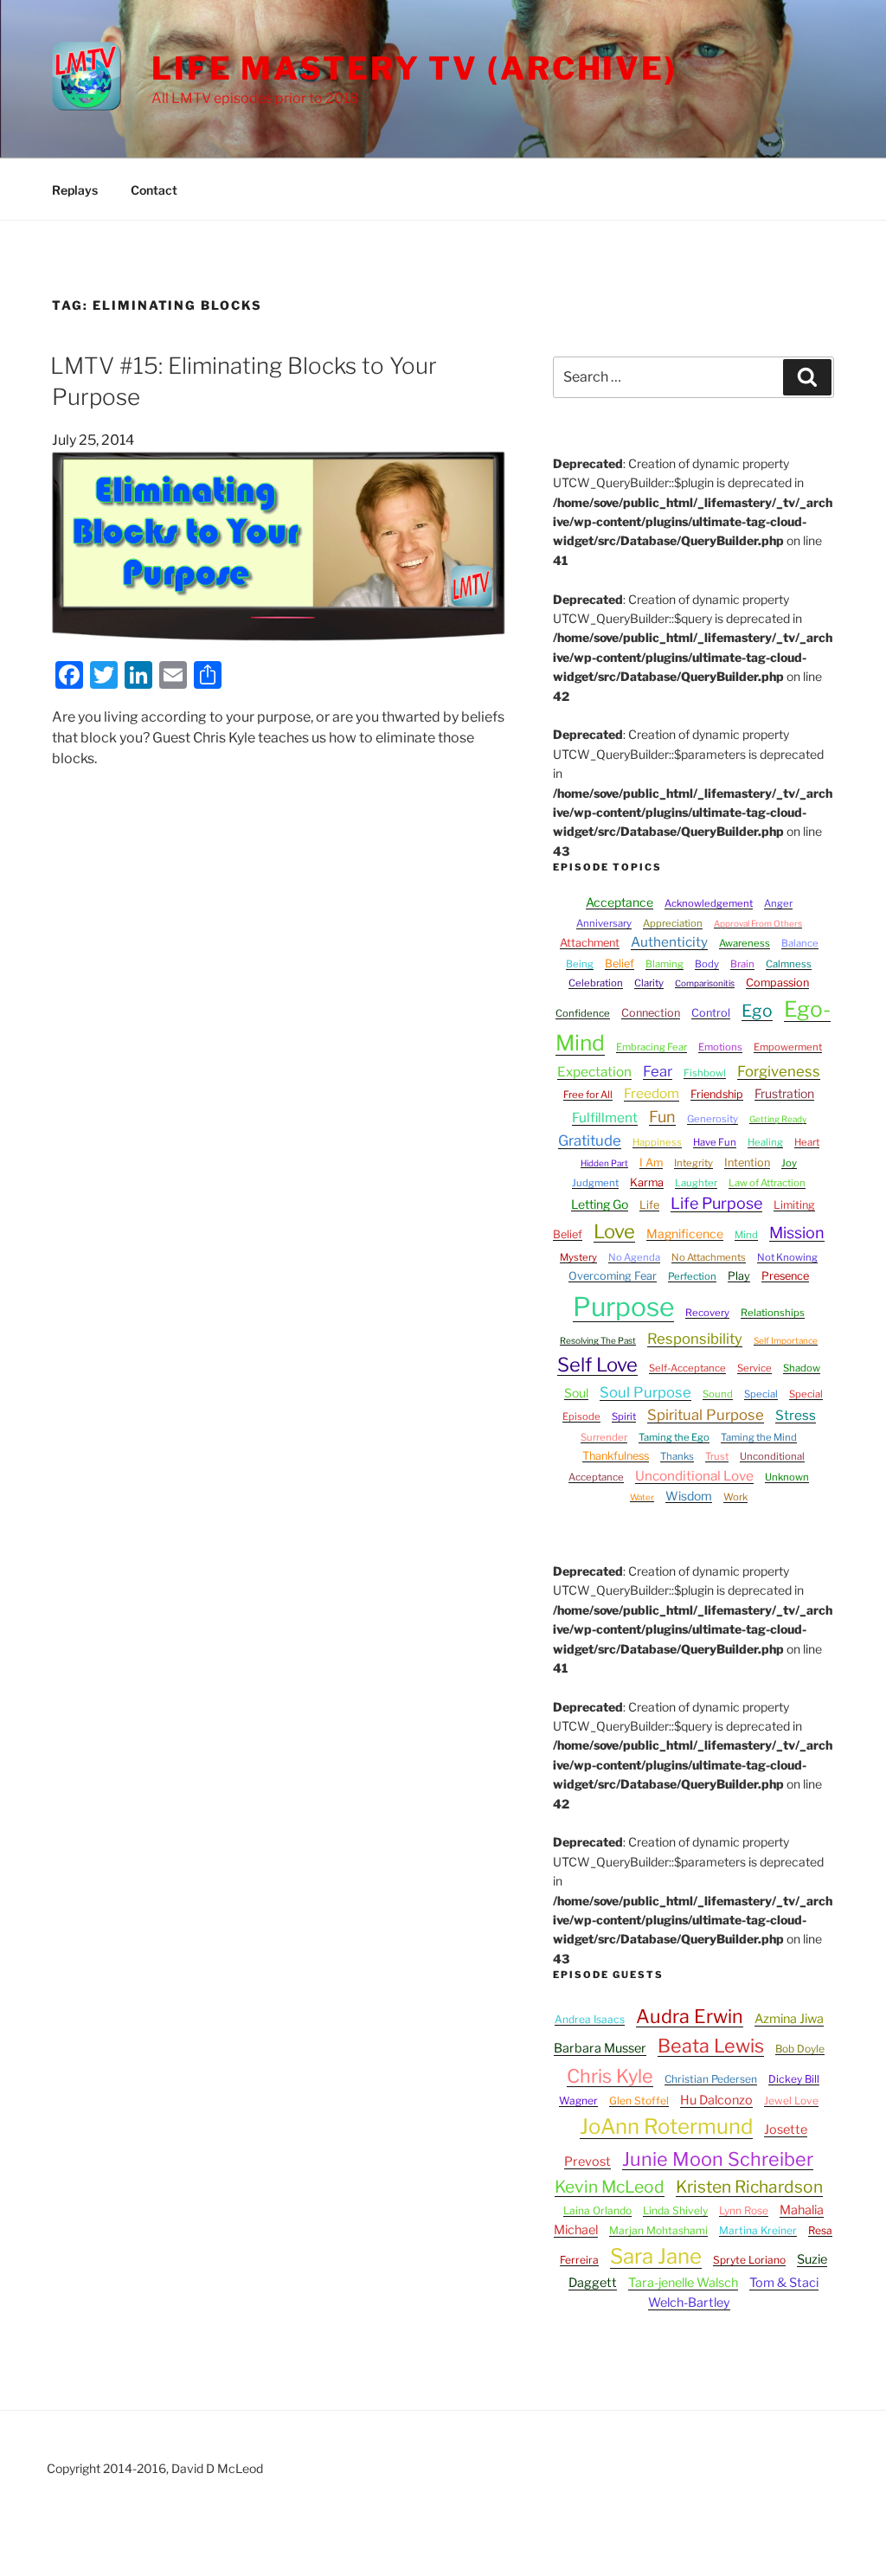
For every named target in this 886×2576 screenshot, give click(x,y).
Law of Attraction (767, 1183)
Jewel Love (791, 2101)
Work (735, 1497)
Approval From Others (758, 923)
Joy (789, 1163)
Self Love (597, 1365)
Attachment (590, 943)
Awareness (745, 943)
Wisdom (689, 1496)
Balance (800, 943)
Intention (747, 1163)
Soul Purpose (645, 1392)
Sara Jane (656, 2256)
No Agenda (634, 1257)
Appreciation (673, 923)
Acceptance (620, 902)
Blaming (664, 964)
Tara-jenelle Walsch (683, 2283)
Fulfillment (605, 1118)
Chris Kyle (610, 2076)
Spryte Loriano (749, 2260)
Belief (620, 964)
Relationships (773, 1313)
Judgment (595, 1183)
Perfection (692, 1276)
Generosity (713, 1119)
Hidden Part (604, 1163)
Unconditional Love (694, 1476)
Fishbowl (705, 1073)
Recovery (707, 1313)
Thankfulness (616, 1456)
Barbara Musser (600, 2048)
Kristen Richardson (749, 2187)
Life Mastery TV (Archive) (414, 68)
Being (580, 964)
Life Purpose (716, 1203)
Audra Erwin (690, 2016)
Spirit (624, 1416)
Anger (778, 903)
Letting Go (600, 1204)
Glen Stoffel (639, 2101)
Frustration (784, 1093)
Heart (807, 1142)
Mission (797, 1233)
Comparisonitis (705, 983)
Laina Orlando (597, 2210)
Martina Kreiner (758, 2230)
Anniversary (604, 923)
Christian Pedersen (711, 2079)
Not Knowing (787, 1257)
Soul (576, 1393)
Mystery (578, 1257)
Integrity (693, 1163)
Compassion (777, 983)
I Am (651, 1163)
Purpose (623, 1307)
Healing (765, 1142)
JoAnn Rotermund (666, 2126)
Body (707, 964)
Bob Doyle (800, 2049)
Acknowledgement (709, 903)
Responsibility (695, 1339)
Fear (658, 1071)
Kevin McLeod (610, 2187)
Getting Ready (778, 1119)
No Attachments (709, 1257)
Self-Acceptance (687, 1368)
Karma (647, 1182)
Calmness (789, 964)
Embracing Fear (652, 1047)
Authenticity (669, 942)
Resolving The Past (598, 1340)
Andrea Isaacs (590, 2019)
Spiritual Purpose (706, 1415)
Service (754, 1368)
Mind (746, 1235)
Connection (651, 1013)
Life (649, 1205)
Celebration (596, 983)
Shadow (802, 1368)
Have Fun (715, 1142)
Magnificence (685, 1233)
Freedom (652, 1093)
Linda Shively (675, 2210)
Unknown (787, 1477)
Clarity (649, 983)
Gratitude (590, 1140)
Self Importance (786, 1340)
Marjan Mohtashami (658, 2230)
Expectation (594, 1072)
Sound (718, 1394)
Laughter (696, 1183)
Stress (796, 1415)
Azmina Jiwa (789, 2019)
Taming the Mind (759, 1437)
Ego (757, 1011)
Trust (717, 1456)
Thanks (677, 1456)
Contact (154, 190)
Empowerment (788, 1047)
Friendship (717, 1094)
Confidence (583, 1013)
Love (614, 1231)
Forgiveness (779, 1071)
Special (761, 1394)
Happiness (657, 1142)
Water (642, 1497)
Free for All (588, 1095)
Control (711, 1013)
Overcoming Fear (613, 1276)
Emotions (720, 1047)
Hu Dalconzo (716, 2100)
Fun (662, 1117)
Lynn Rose (744, 2210)
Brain (742, 964)
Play (739, 1276)
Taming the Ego (674, 1437)
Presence (785, 1276)
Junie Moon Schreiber (718, 2159)
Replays (75, 190)
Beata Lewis (711, 2046)
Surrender (604, 1437)
